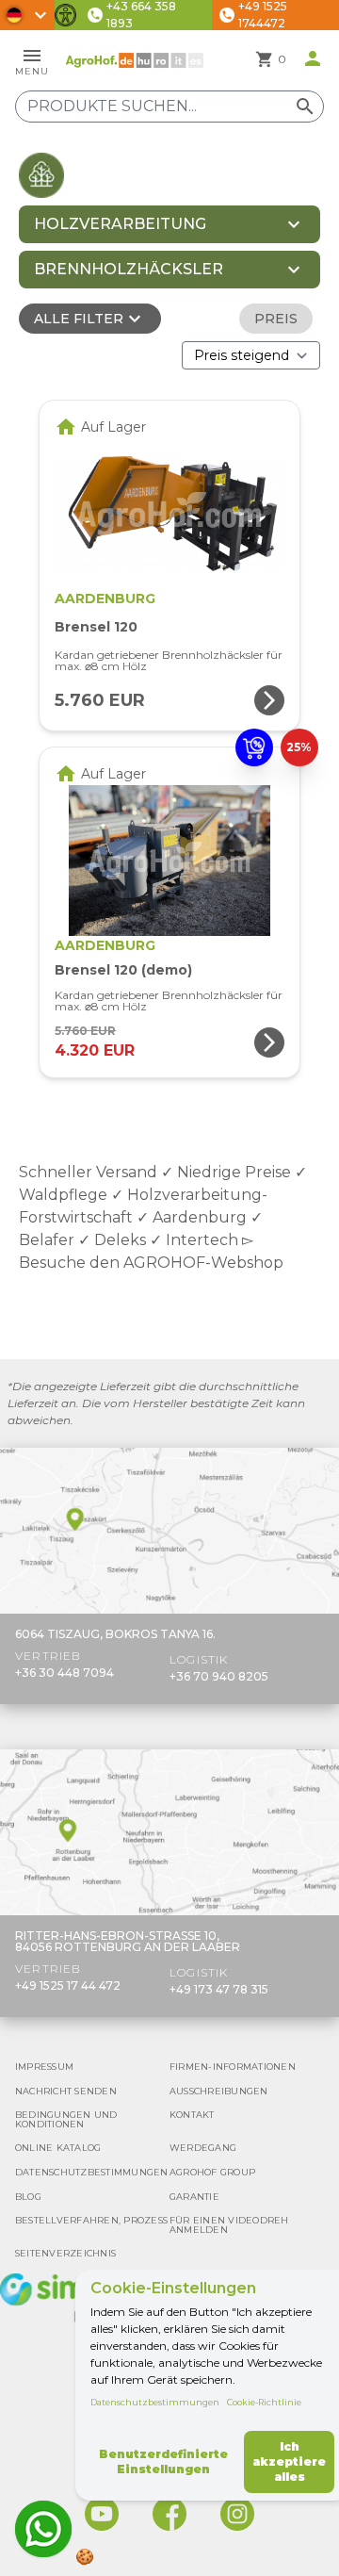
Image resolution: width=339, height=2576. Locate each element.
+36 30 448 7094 (65, 1673)
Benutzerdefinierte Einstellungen (163, 2461)
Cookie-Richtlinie (264, 2402)
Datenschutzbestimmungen (155, 2402)
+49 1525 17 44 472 (68, 1985)
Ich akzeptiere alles (289, 2461)
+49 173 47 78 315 (219, 1989)
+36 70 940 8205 (219, 1676)
